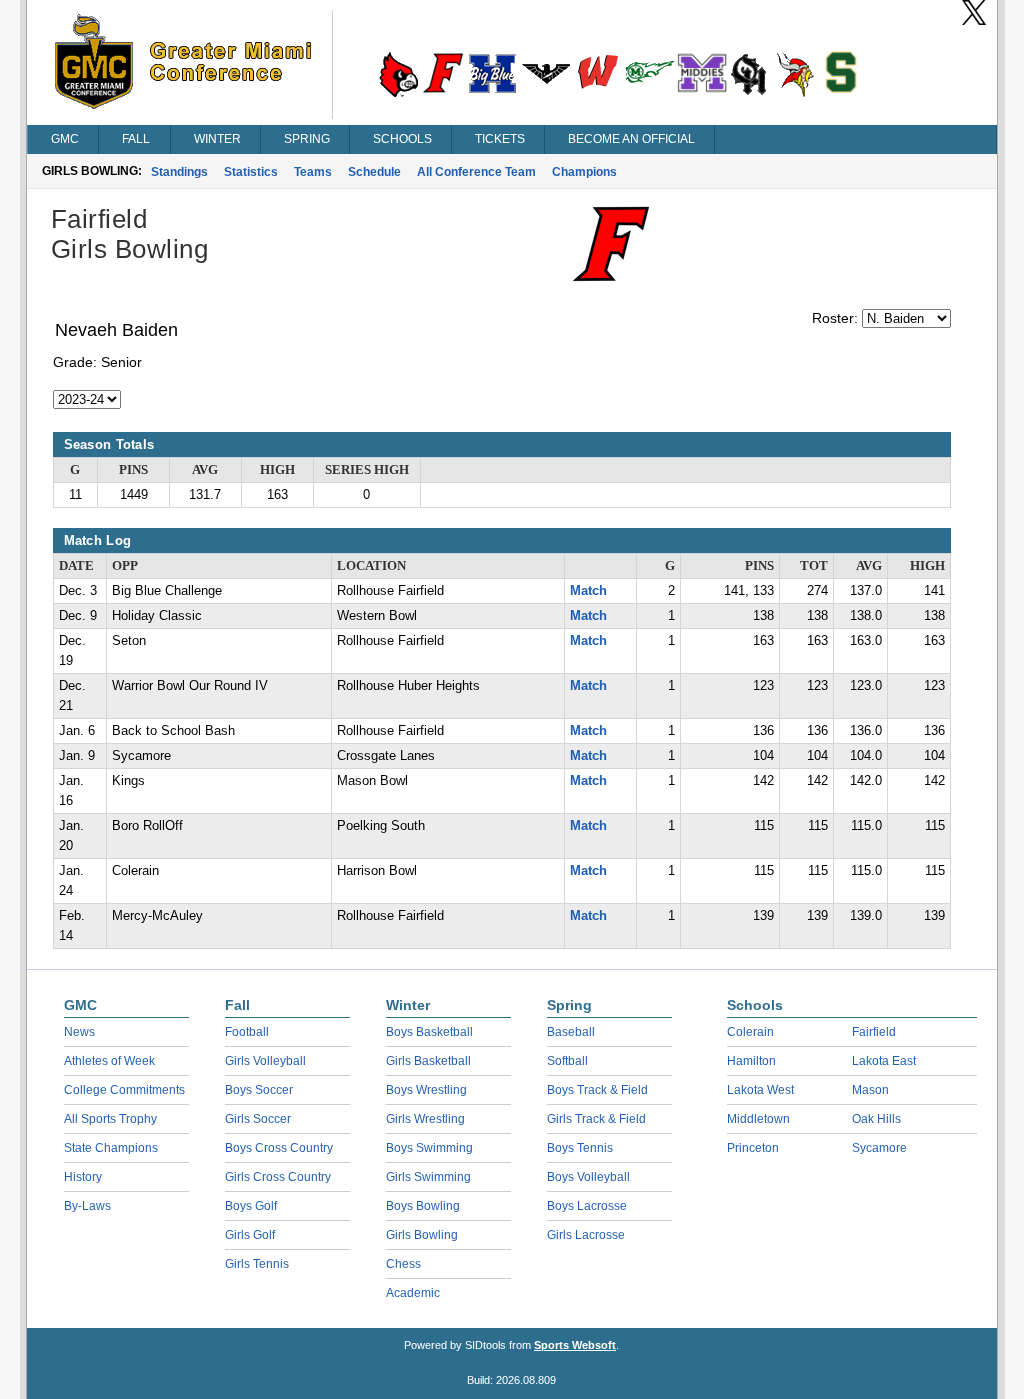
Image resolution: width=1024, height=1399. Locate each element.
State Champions (111, 1148)
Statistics (251, 172)
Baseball (571, 1032)
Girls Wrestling (425, 1119)
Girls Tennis (257, 1264)
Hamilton (751, 1061)
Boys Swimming (429, 1148)
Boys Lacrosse (587, 1206)
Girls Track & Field (596, 1119)
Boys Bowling (423, 1206)
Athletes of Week (109, 1061)
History (83, 1177)
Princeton (753, 1148)
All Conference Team (476, 172)
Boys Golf (251, 1206)
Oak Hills (876, 1119)
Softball (567, 1061)
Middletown (758, 1119)
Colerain (750, 1032)
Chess (403, 1264)
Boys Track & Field (597, 1090)
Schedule (374, 172)
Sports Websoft (575, 1345)
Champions (584, 172)
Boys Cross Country (279, 1148)
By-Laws (87, 1206)
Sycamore (879, 1148)
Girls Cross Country (278, 1177)
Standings (179, 172)
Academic (413, 1293)
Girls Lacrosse (586, 1235)
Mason (870, 1090)
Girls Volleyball (265, 1061)
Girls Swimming (428, 1177)
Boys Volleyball (588, 1177)
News (79, 1032)
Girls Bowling (422, 1235)
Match (588, 591)
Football (247, 1032)
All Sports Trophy (110, 1119)
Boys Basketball (429, 1032)
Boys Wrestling (426, 1090)
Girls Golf (250, 1235)
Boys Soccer (259, 1090)
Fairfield (874, 1032)
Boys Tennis (580, 1148)
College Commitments (124, 1090)
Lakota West (760, 1090)
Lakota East (884, 1061)
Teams (313, 172)
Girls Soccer (258, 1119)
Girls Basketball (428, 1061)
